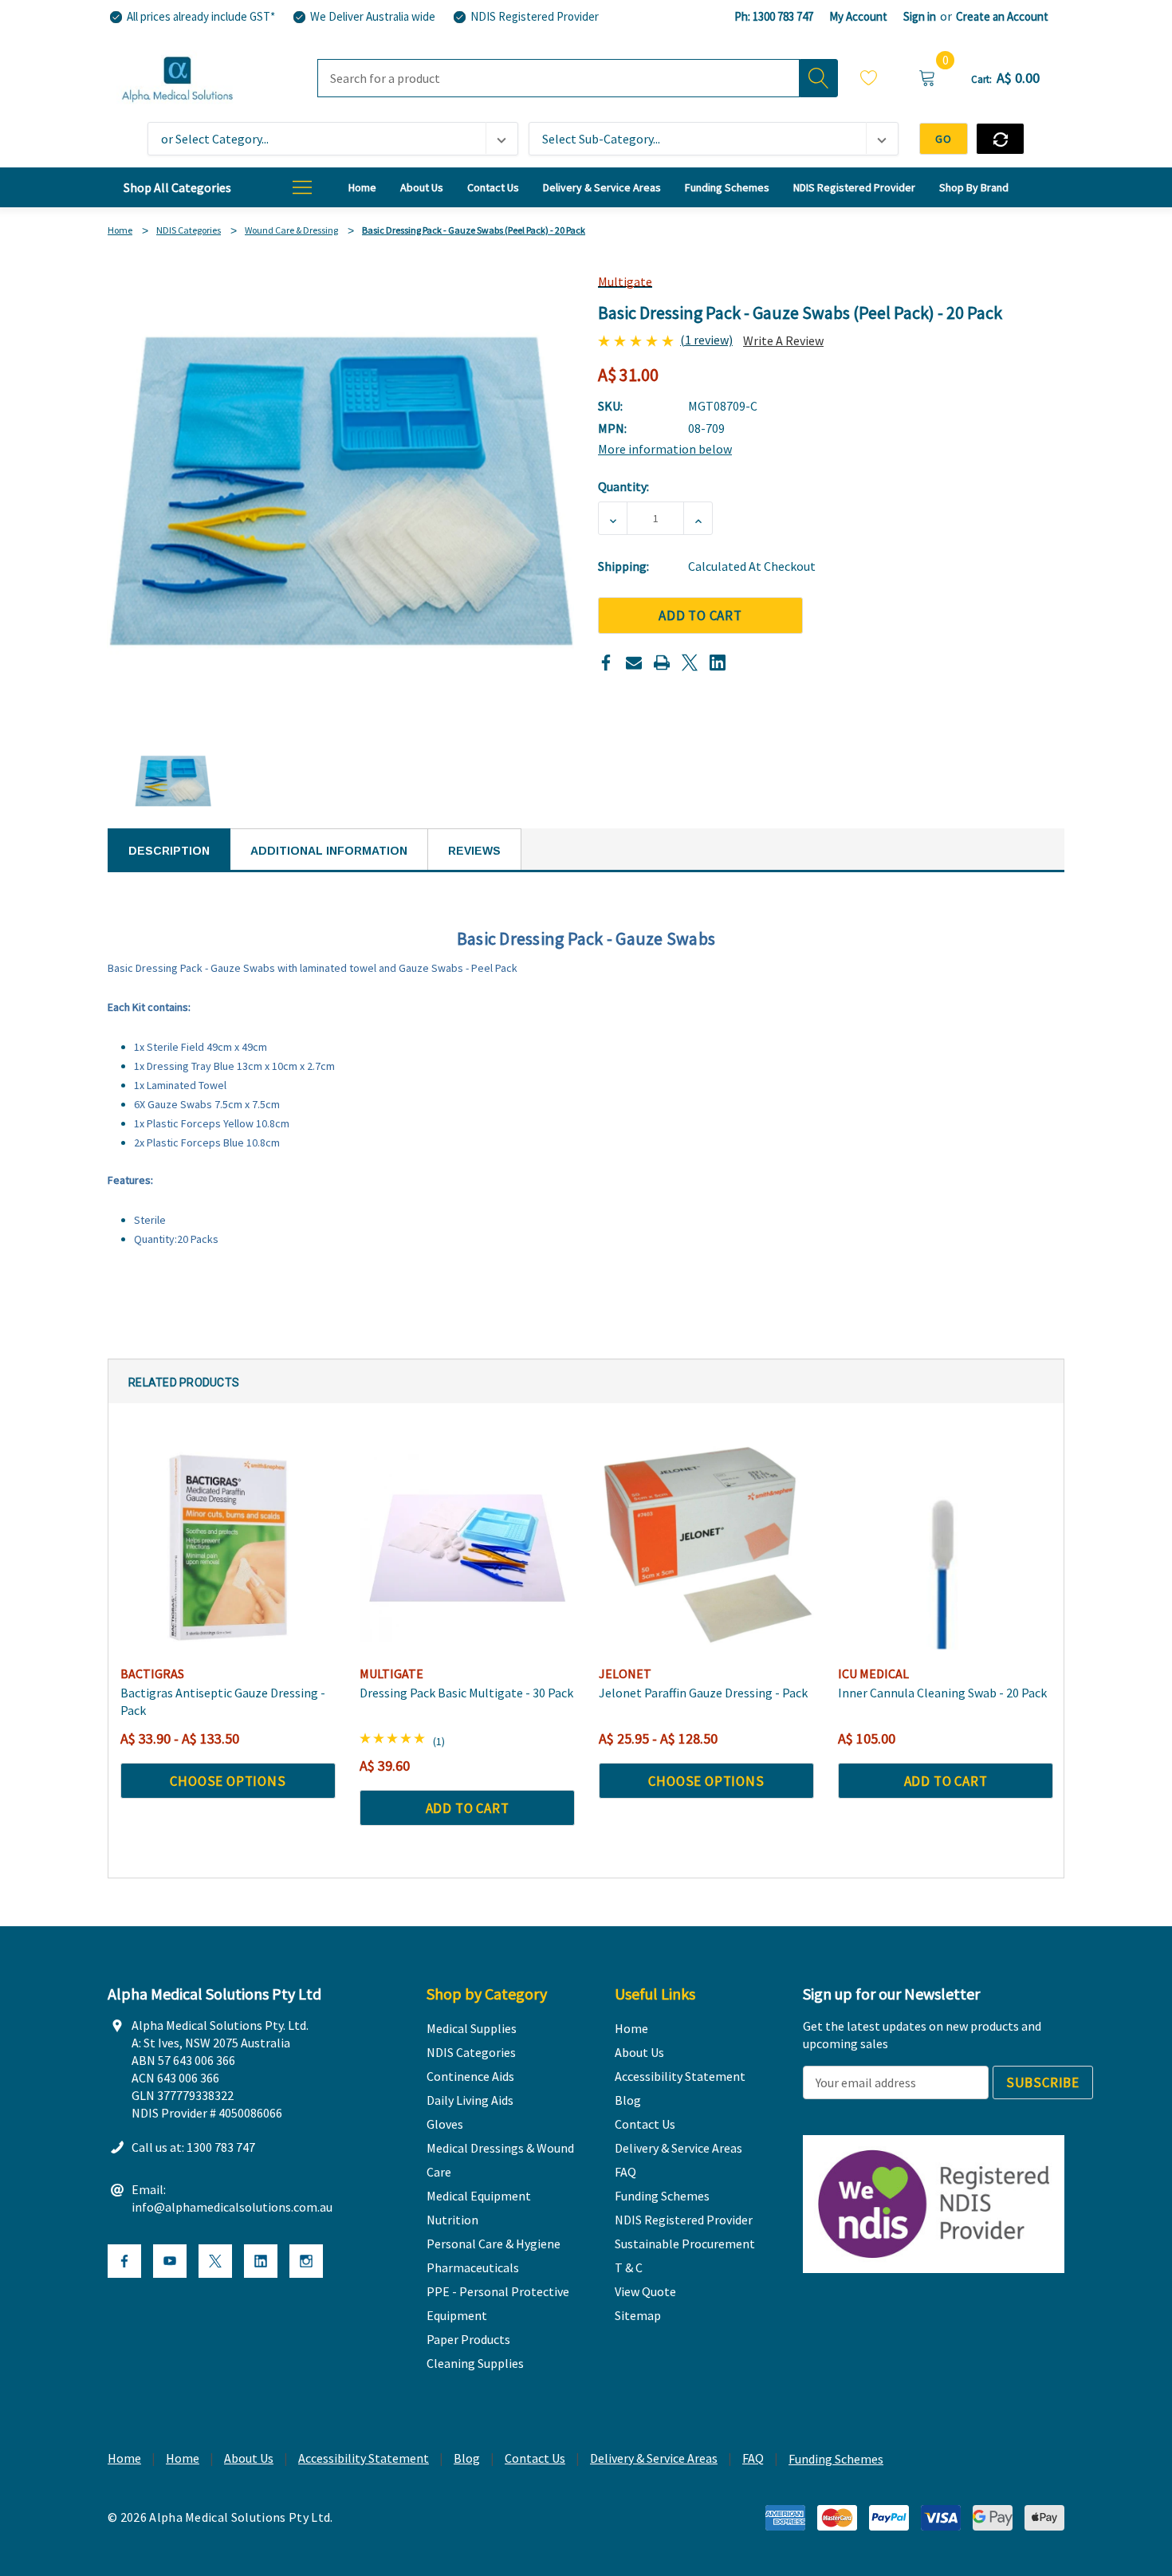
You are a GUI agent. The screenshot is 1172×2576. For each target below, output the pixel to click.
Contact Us (535, 2458)
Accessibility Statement (364, 2458)
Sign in (920, 16)
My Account (858, 16)
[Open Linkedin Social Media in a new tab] (261, 2261)
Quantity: (623, 486)
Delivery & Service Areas (654, 2458)
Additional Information (329, 851)
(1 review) (706, 340)
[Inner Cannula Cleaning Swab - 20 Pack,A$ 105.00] (946, 1548)
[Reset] (1000, 139)
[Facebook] (606, 663)
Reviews (474, 851)
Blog (467, 2458)
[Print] (662, 663)
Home (124, 2458)
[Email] (634, 663)
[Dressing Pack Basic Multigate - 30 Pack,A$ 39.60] (467, 1548)
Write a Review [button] (783, 340)
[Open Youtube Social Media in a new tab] (170, 2261)
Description (169, 851)
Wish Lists (869, 80)
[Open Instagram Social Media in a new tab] (306, 2261)
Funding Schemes (836, 2459)
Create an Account (1002, 16)
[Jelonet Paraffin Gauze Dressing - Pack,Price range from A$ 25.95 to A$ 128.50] (706, 1548)
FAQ (753, 2458)
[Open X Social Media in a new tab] (215, 2261)
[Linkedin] (718, 663)
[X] (690, 663)
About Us (249, 2458)
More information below (665, 449)
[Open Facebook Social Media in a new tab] (124, 2261)
